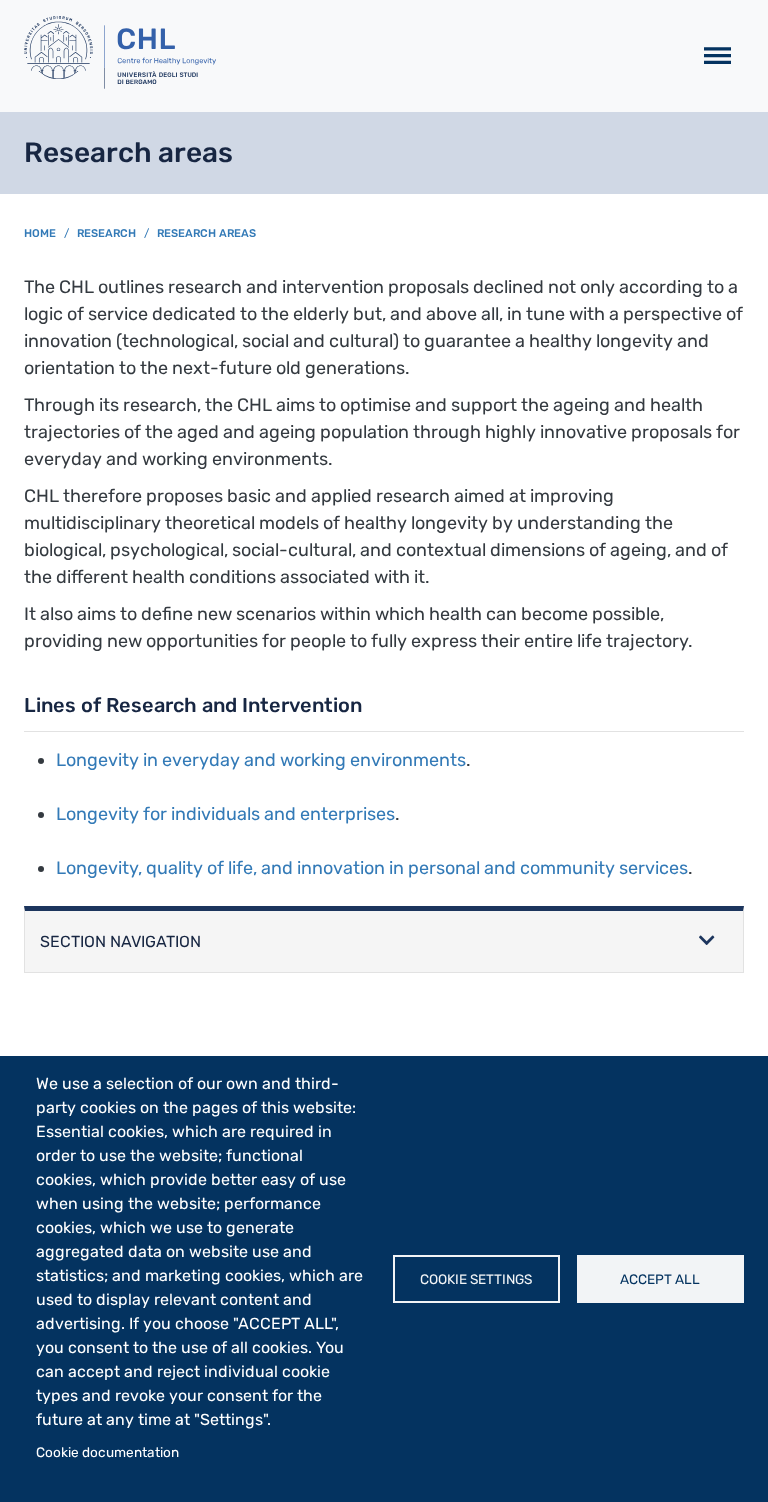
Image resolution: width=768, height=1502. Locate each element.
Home (40, 233)
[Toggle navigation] (717, 56)
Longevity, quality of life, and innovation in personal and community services (372, 868)
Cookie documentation (107, 1452)
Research (106, 233)
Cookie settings (476, 1279)
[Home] (349, 56)
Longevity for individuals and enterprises (225, 814)
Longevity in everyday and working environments (261, 760)
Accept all (660, 1279)
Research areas (206, 233)
